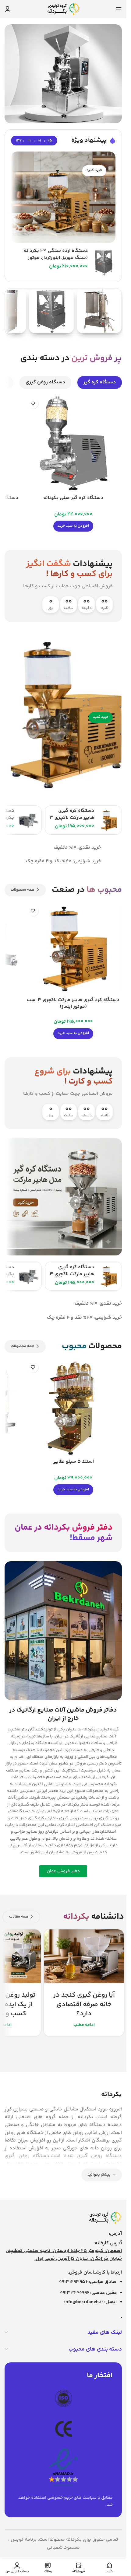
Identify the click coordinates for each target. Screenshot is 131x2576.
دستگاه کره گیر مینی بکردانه (73, 498)
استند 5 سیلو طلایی (73, 1462)
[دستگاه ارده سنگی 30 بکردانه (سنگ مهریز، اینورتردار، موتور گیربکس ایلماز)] (104, 262)
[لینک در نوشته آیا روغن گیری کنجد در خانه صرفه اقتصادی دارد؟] (84, 1956)
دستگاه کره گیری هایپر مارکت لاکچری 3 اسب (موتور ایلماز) (72, 818)
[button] (73, 526)
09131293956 (73, 2282)
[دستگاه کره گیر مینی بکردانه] (73, 443)
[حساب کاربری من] (8, 9)
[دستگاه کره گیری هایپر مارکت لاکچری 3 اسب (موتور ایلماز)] (109, 820)
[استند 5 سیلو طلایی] (73, 1407)
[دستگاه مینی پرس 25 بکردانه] (28, 820)
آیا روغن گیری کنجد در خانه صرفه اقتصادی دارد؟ (84, 2005)
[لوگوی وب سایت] (63, 9)
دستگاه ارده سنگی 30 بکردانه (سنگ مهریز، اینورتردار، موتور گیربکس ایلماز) (56, 258)
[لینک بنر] (63, 197)
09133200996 (75, 2293)
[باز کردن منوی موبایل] (119, 9)
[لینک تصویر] (105, 2218)
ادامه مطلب (84, 2025)
